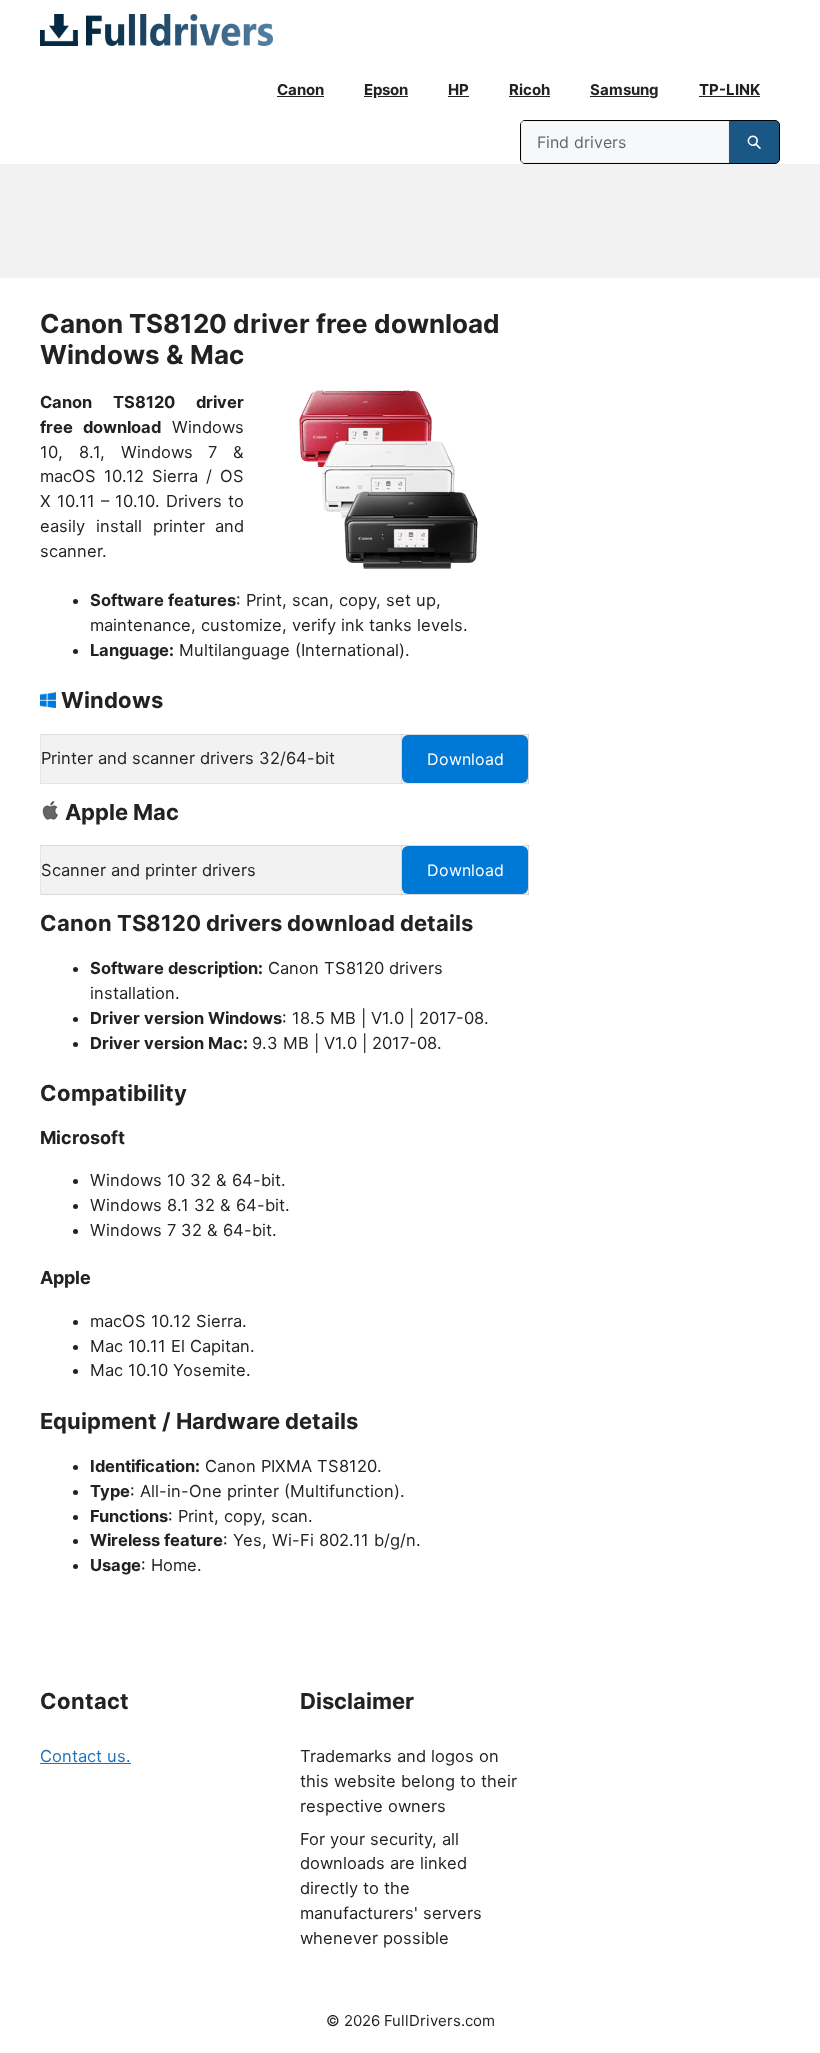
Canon (300, 89)
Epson (386, 89)
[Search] (754, 142)
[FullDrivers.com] (156, 30)
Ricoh (529, 89)
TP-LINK (729, 89)
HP (458, 89)
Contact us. (85, 1756)
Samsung (624, 89)
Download (465, 759)
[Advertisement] (410, 221)
